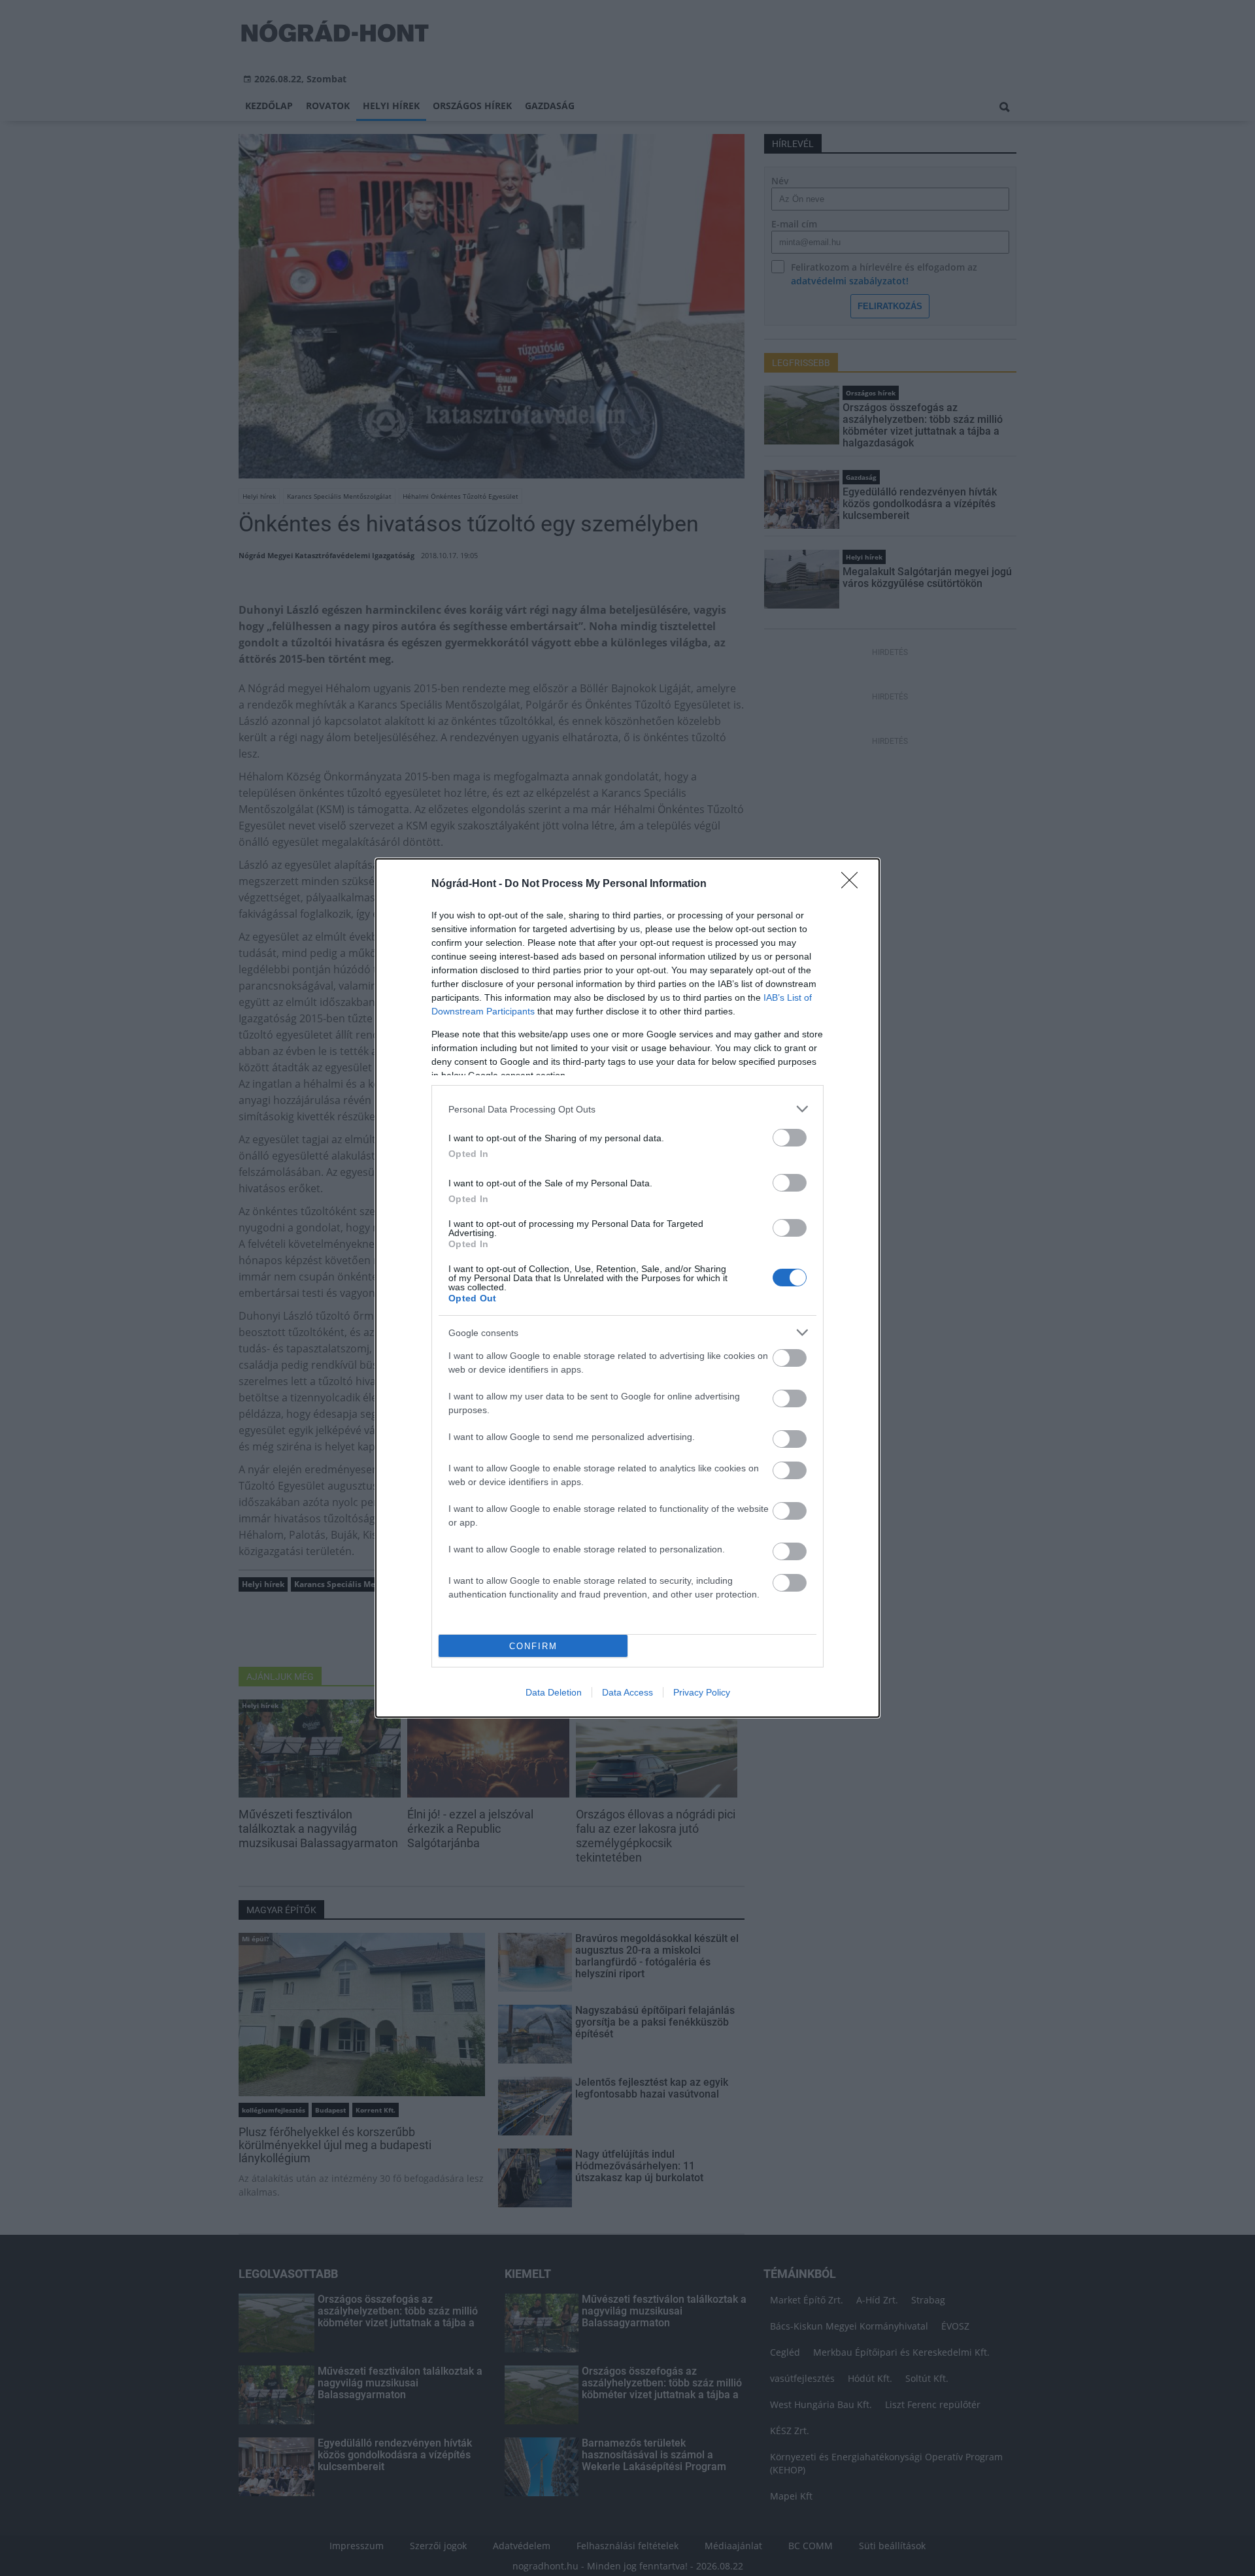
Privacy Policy (702, 1692)
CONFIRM (533, 1646)
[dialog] (627, 1288)
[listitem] (627, 1109)
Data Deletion (554, 1692)
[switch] (790, 1138)
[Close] (854, 884)
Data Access (627, 1692)
